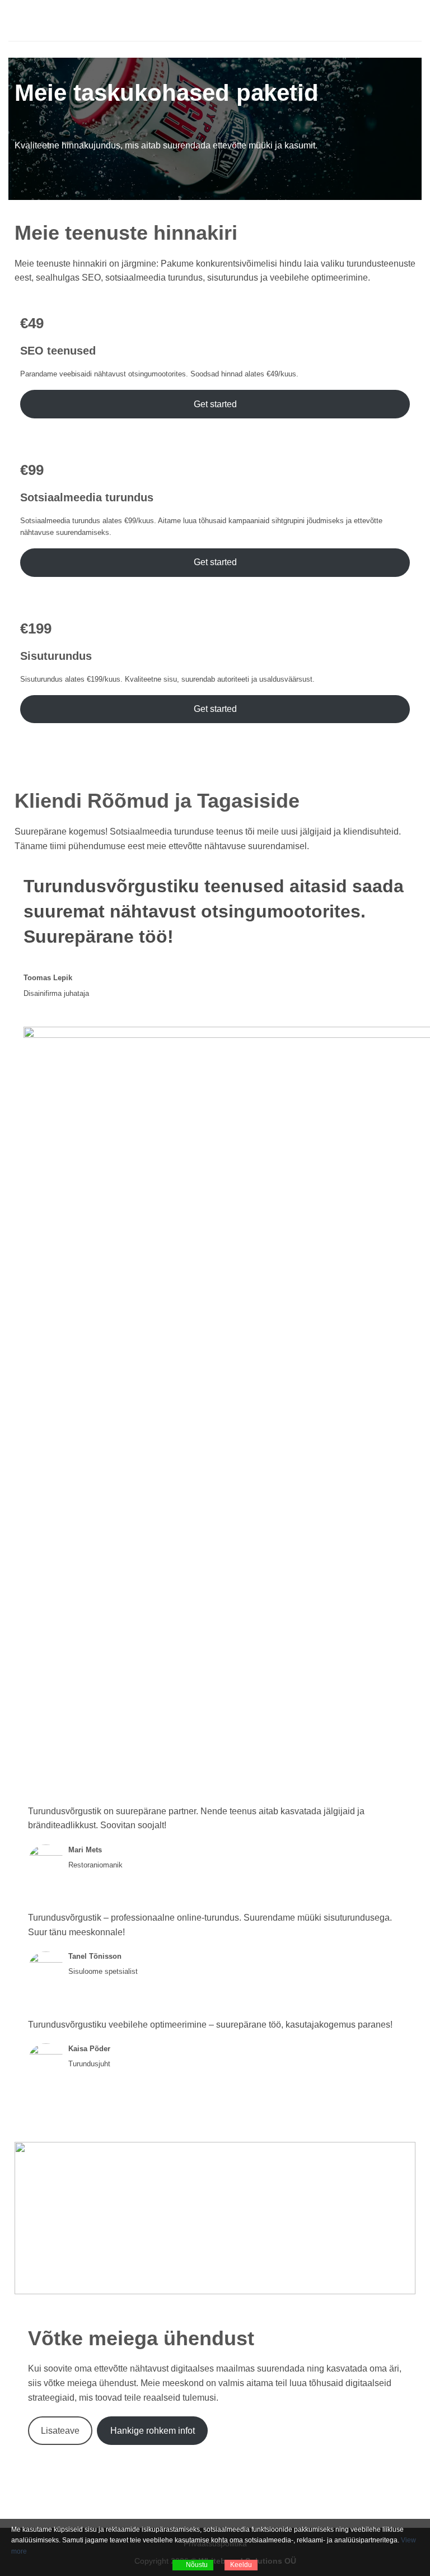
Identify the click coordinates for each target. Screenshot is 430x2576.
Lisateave (60, 2431)
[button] (15, 20)
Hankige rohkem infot (153, 2431)
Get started (215, 404)
